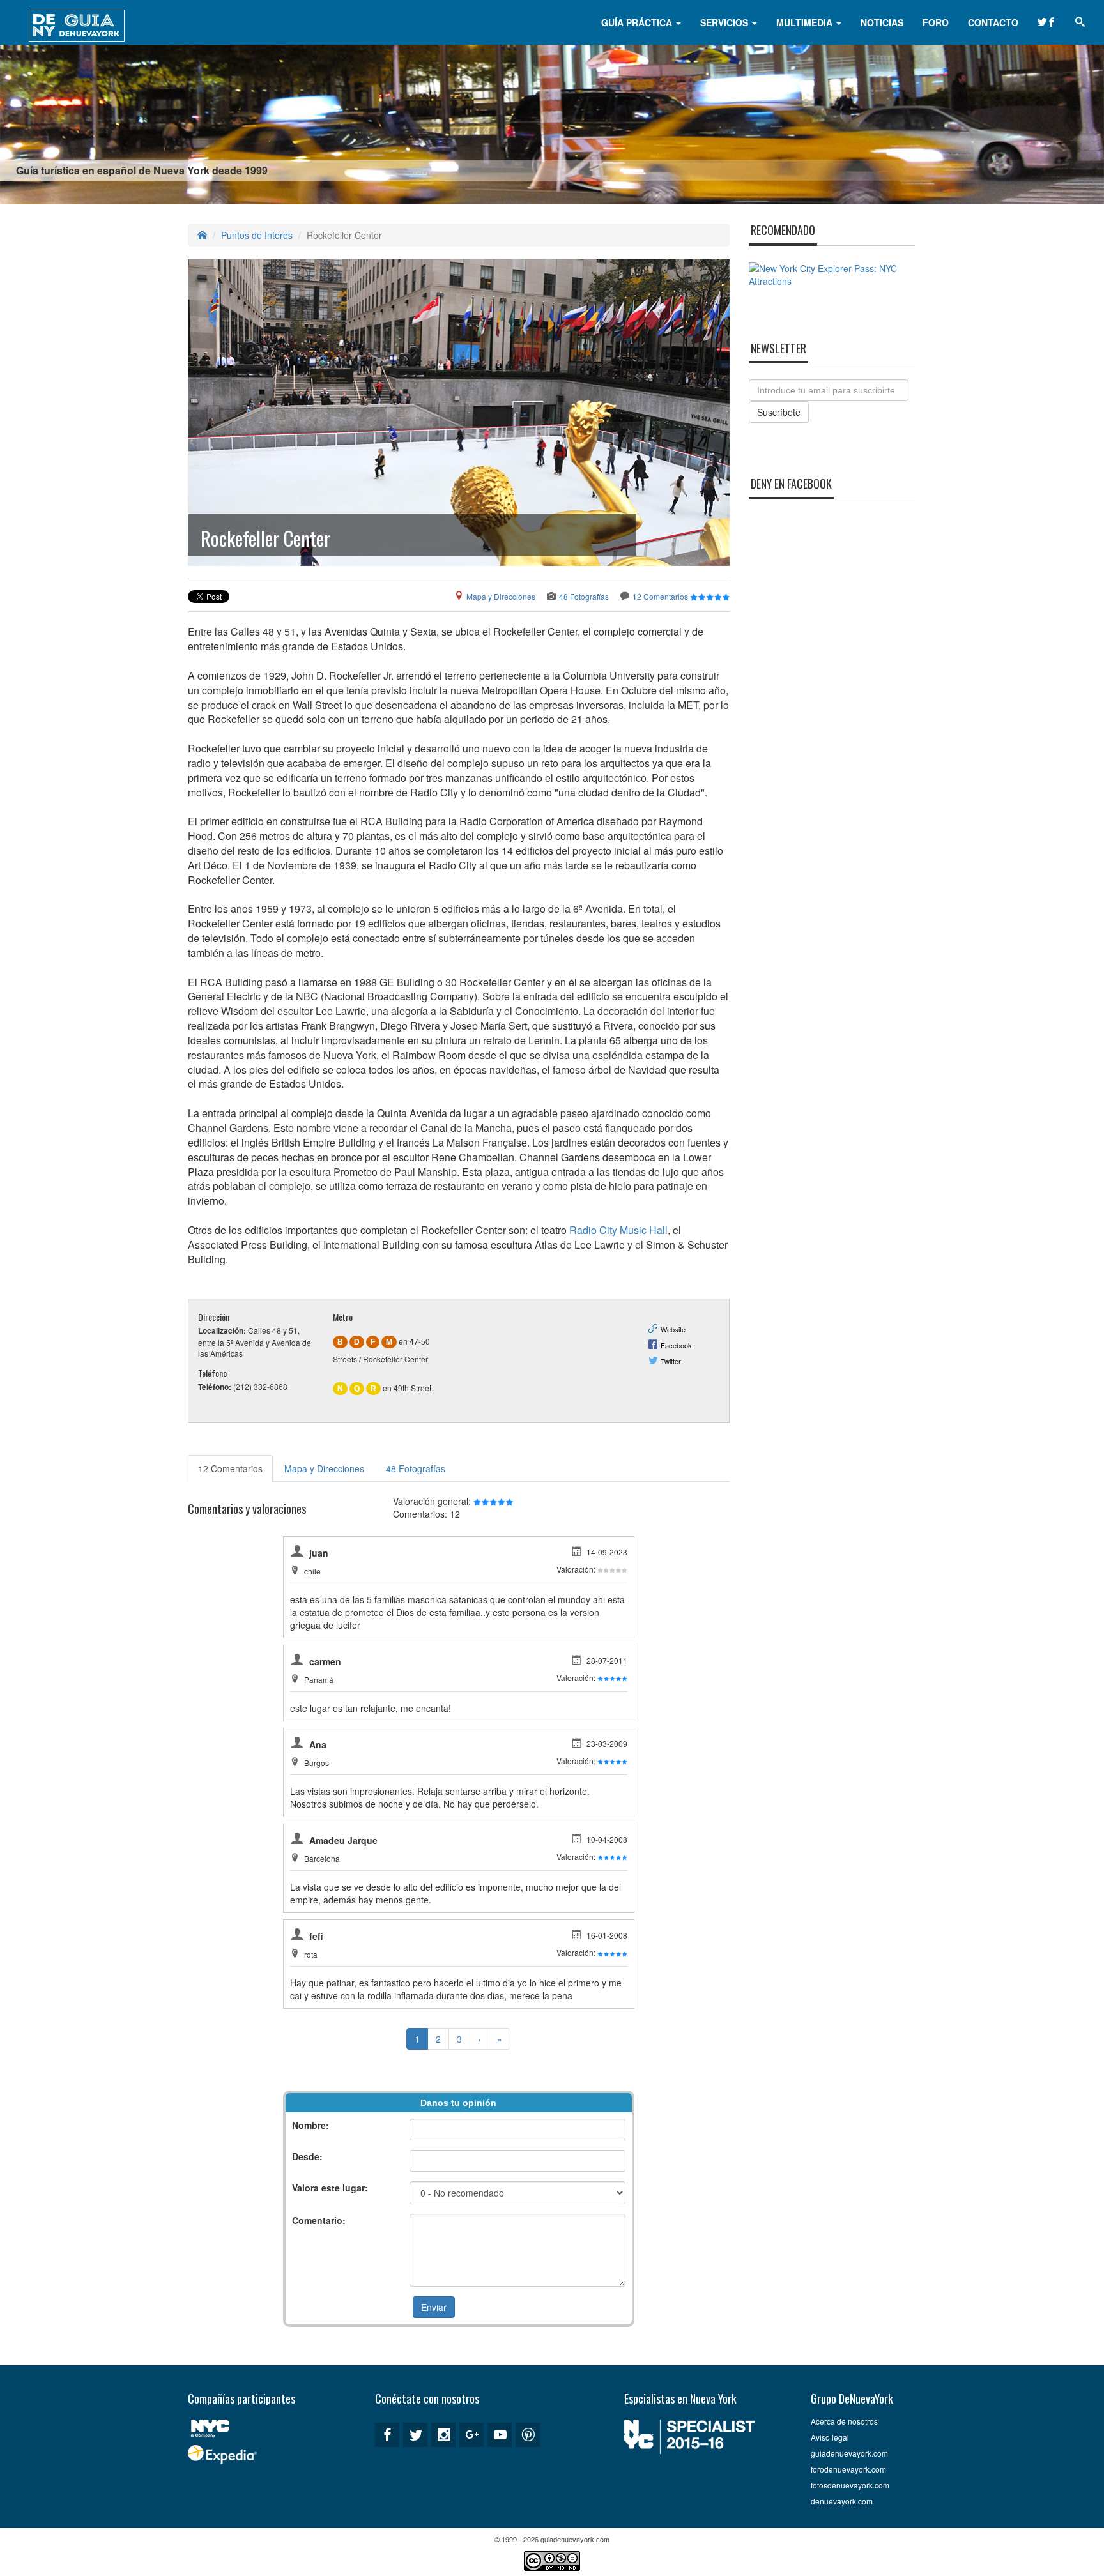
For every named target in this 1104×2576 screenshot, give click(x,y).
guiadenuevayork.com (849, 2453)
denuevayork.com (842, 2501)
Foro (936, 22)
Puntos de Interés (257, 235)
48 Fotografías (584, 596)
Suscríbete (779, 412)
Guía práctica (638, 22)
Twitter (671, 1361)
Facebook (676, 1345)
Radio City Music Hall (618, 1230)
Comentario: (319, 2220)
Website (673, 1329)
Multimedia (806, 22)
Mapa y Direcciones (501, 596)
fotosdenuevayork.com (850, 2485)
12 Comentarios (660, 596)
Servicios (725, 22)
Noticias (882, 22)
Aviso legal (830, 2437)
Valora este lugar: (330, 2188)
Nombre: (310, 2125)
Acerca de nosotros (844, 2421)
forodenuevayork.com (848, 2469)
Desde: (307, 2156)
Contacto (993, 22)
